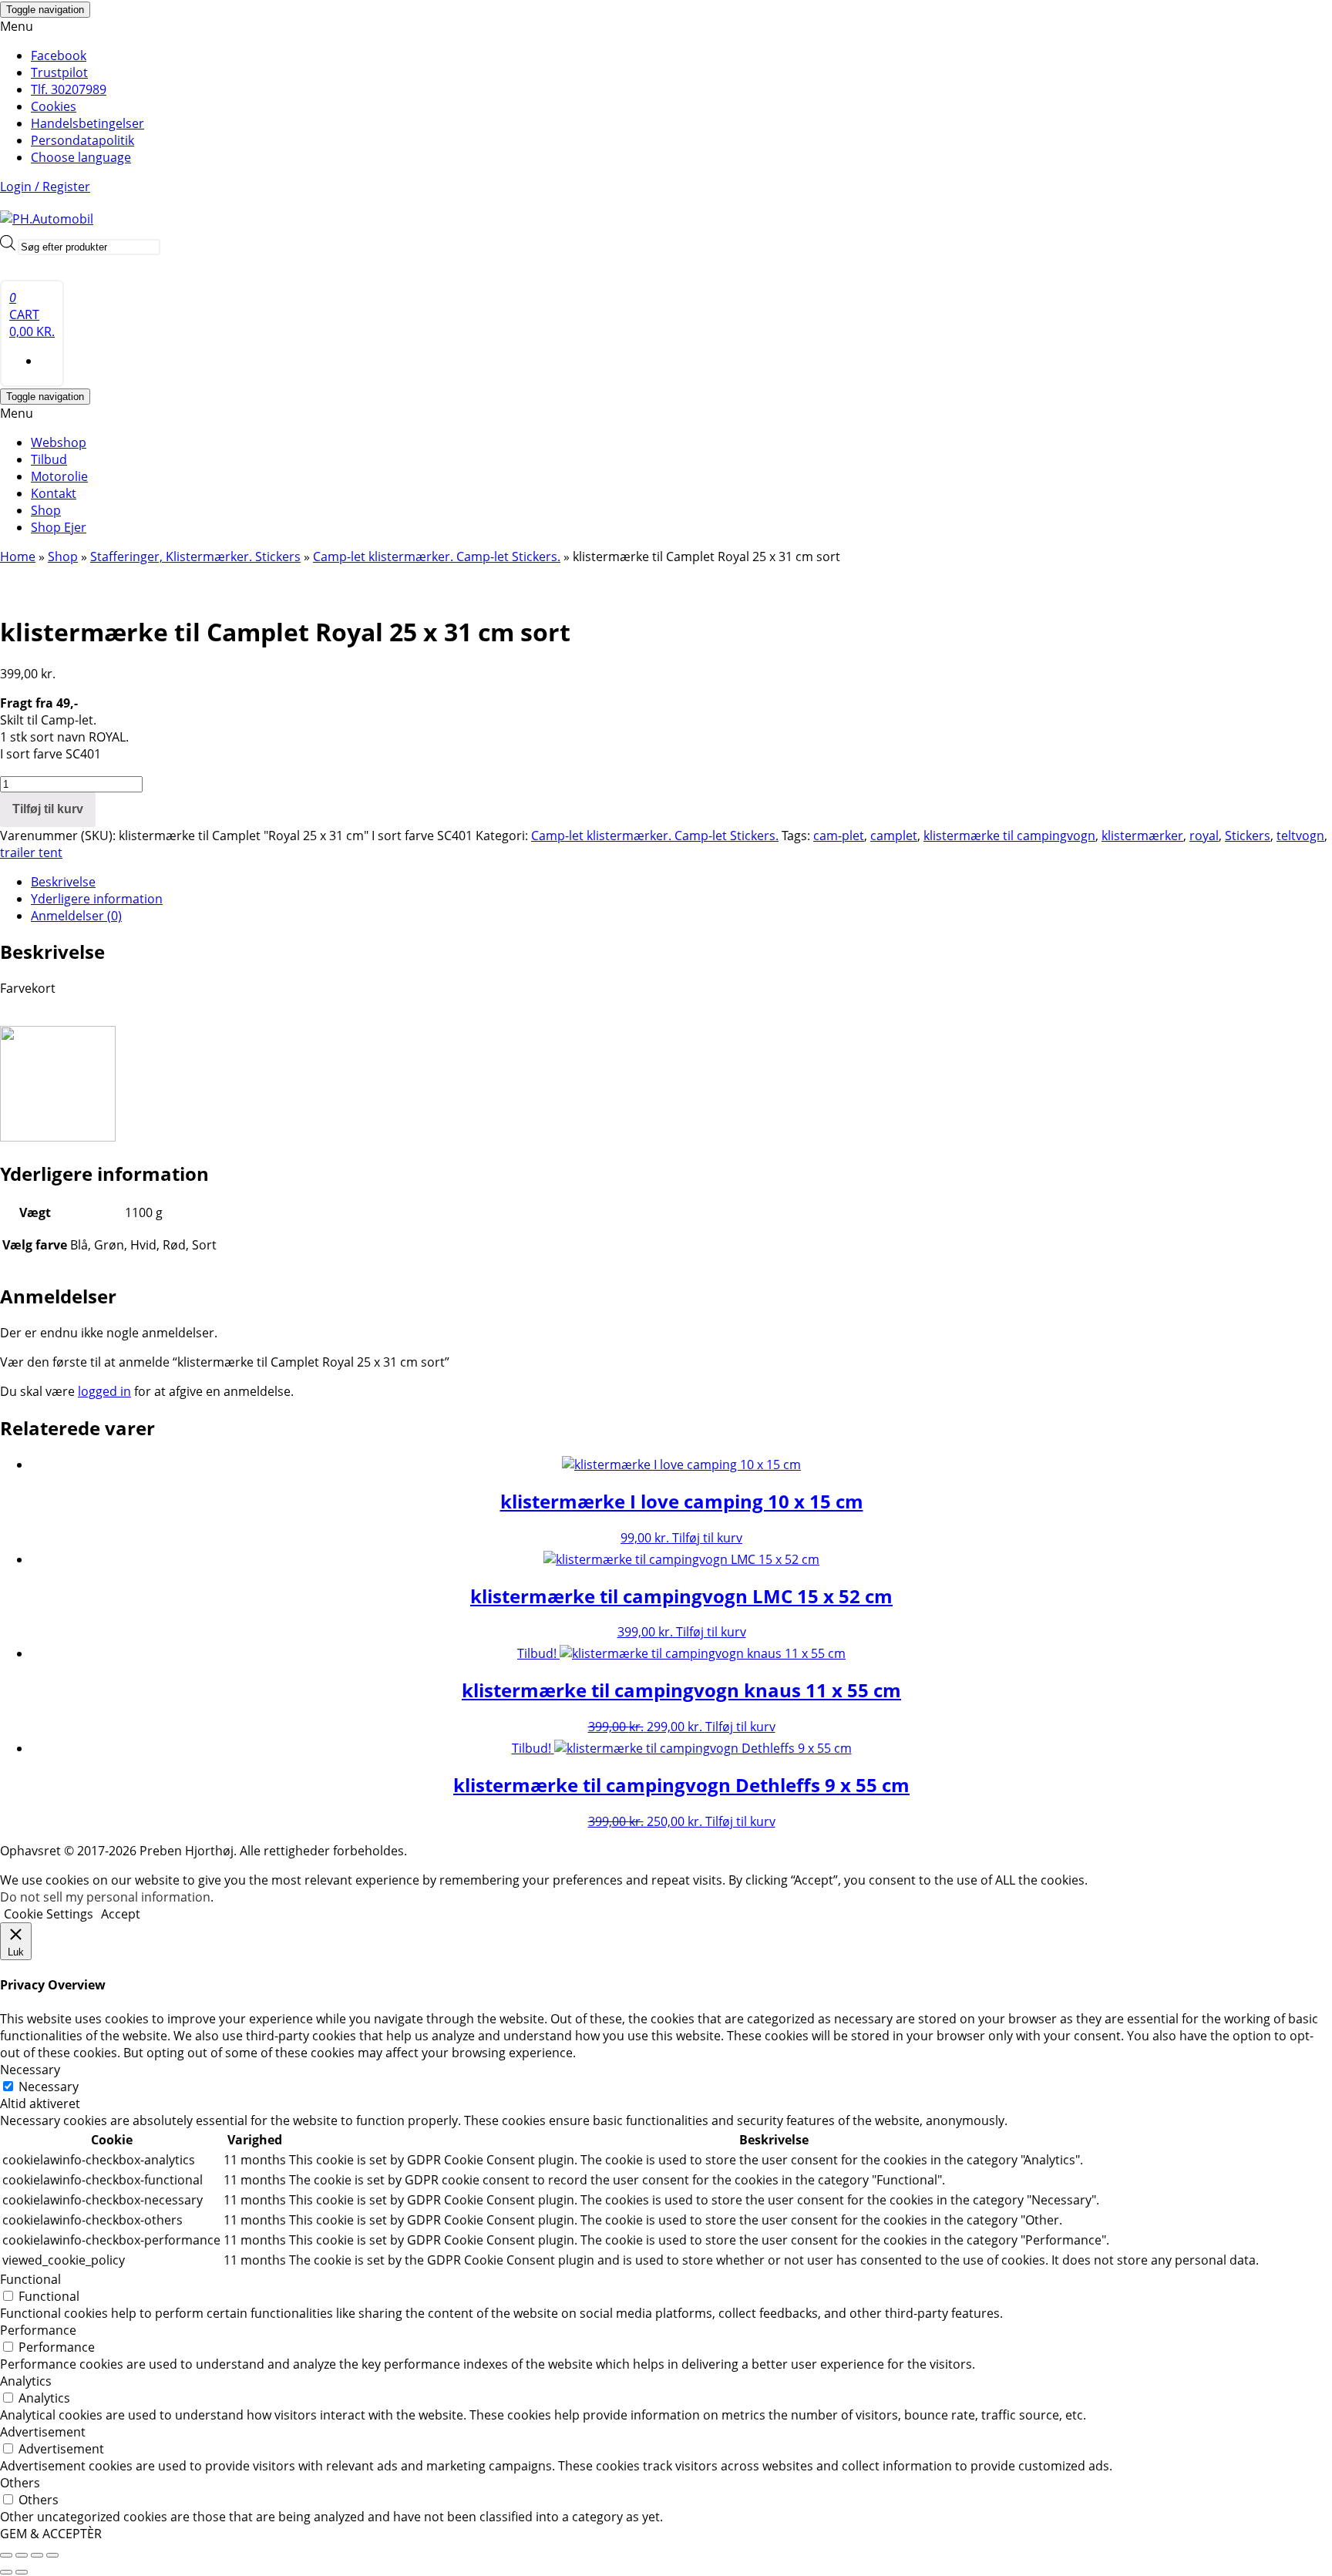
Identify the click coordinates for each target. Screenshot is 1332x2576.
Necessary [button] (30, 2070)
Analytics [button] (26, 2381)
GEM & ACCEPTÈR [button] (51, 2534)
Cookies (54, 106)
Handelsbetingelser (87, 123)
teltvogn (1300, 836)
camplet (894, 836)
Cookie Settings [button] (49, 1914)
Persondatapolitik (82, 140)
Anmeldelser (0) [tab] (76, 916)
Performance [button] (38, 2330)
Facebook (59, 55)
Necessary (49, 2087)
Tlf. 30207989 (69, 89)
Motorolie (59, 476)
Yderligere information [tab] (97, 899)
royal (1204, 836)
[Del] (37, 2555)
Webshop (59, 442)
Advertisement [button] (43, 2432)
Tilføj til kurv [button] (707, 1538)
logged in (104, 1391)
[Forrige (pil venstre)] (6, 2572)
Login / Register (45, 187)
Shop (46, 510)
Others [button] (20, 2483)
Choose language (81, 157)
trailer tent (31, 853)
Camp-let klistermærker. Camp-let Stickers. (437, 557)
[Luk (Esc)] (52, 2555)
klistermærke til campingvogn (1009, 836)
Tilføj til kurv (48, 809)
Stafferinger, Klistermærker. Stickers (195, 557)
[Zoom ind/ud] (6, 2555)
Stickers (1248, 836)
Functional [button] (30, 2279)
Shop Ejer (59, 527)
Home (18, 557)
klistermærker (1142, 836)
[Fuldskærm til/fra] (22, 2555)
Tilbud (49, 459)
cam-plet (839, 836)
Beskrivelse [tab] (63, 882)
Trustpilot (59, 72)
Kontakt (54, 493)
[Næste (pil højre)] (22, 2572)
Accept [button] (121, 1914)
